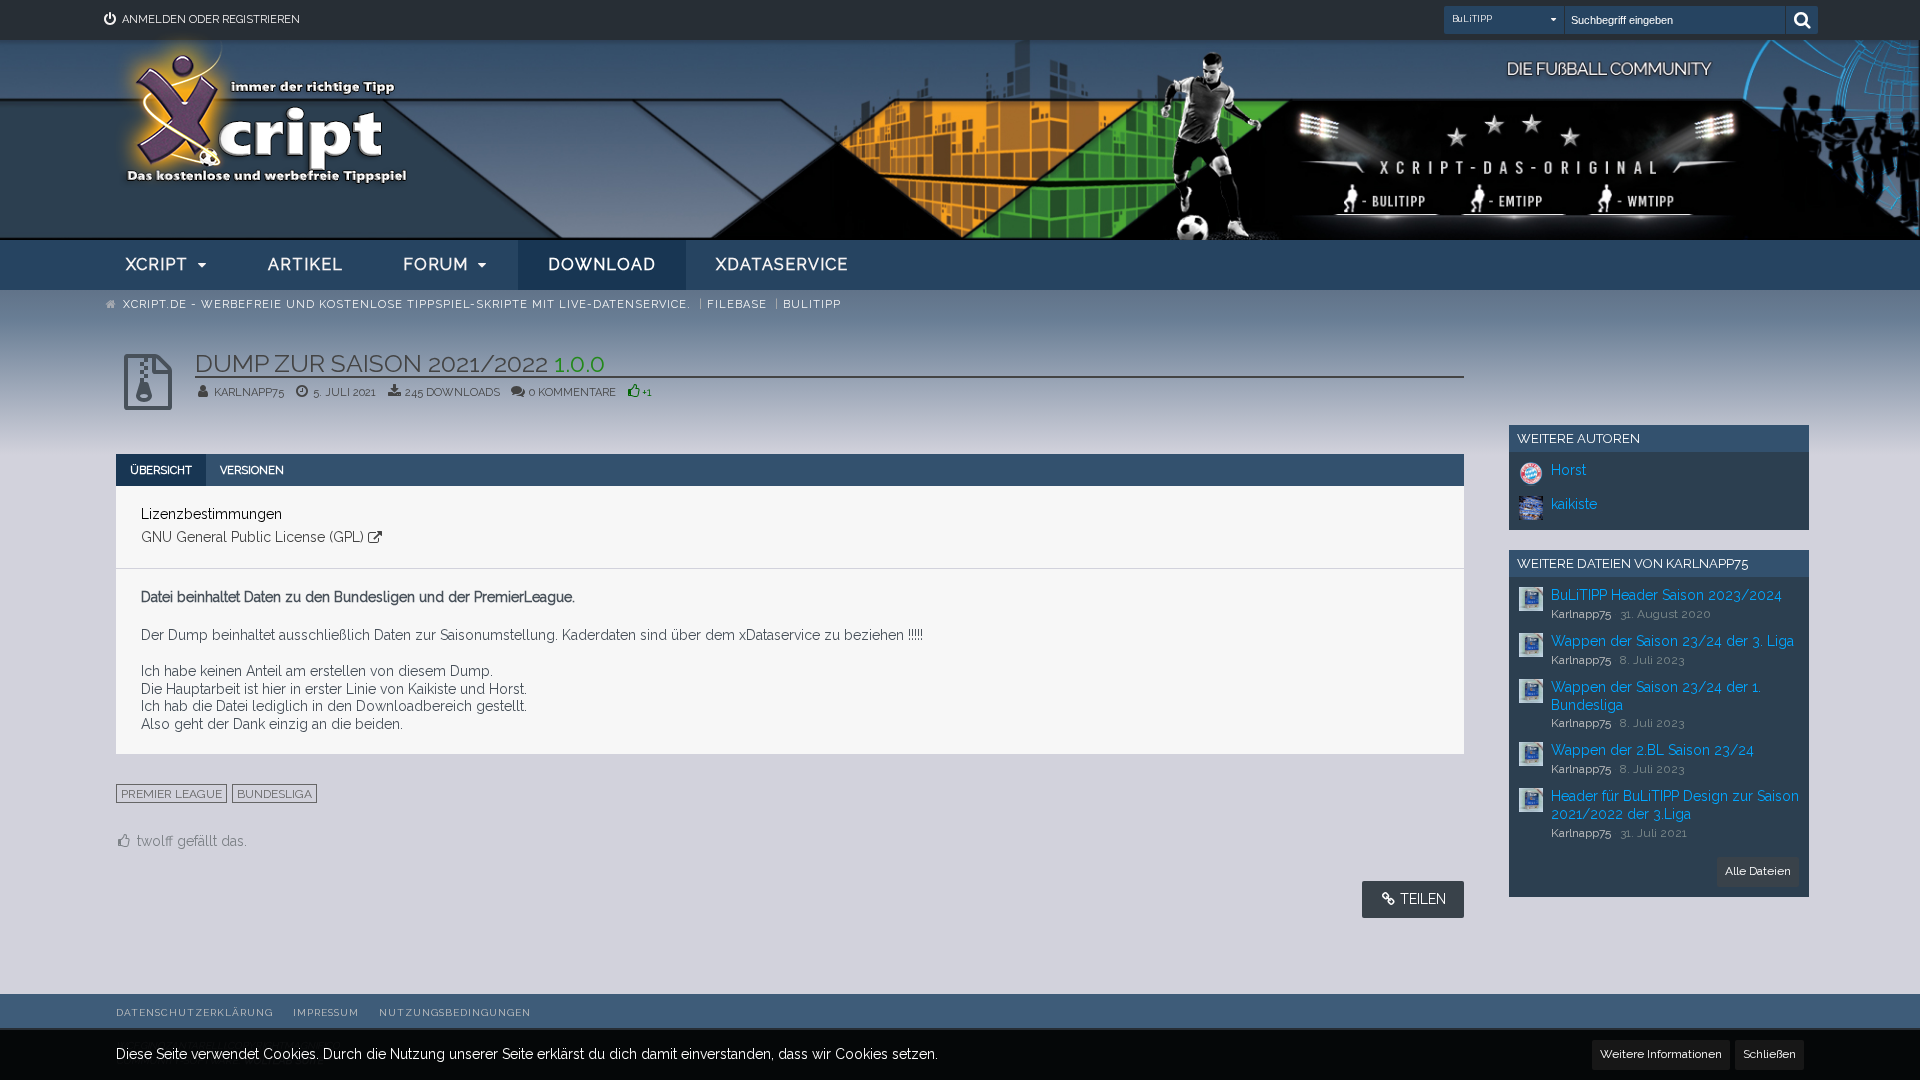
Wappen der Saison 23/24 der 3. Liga (1672, 641)
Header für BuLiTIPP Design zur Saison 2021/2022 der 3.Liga (1675, 805)
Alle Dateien (1758, 871)
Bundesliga (274, 794)
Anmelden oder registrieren (211, 19)
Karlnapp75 (249, 392)
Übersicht (161, 470)
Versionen (252, 470)
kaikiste (1574, 504)
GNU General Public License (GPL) (252, 537)
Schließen (1769, 1054)
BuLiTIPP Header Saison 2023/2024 (1666, 595)
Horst (1568, 470)
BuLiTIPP (1472, 19)
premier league (171, 794)
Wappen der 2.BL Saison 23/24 (1652, 750)
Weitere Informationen (1661, 1054)
